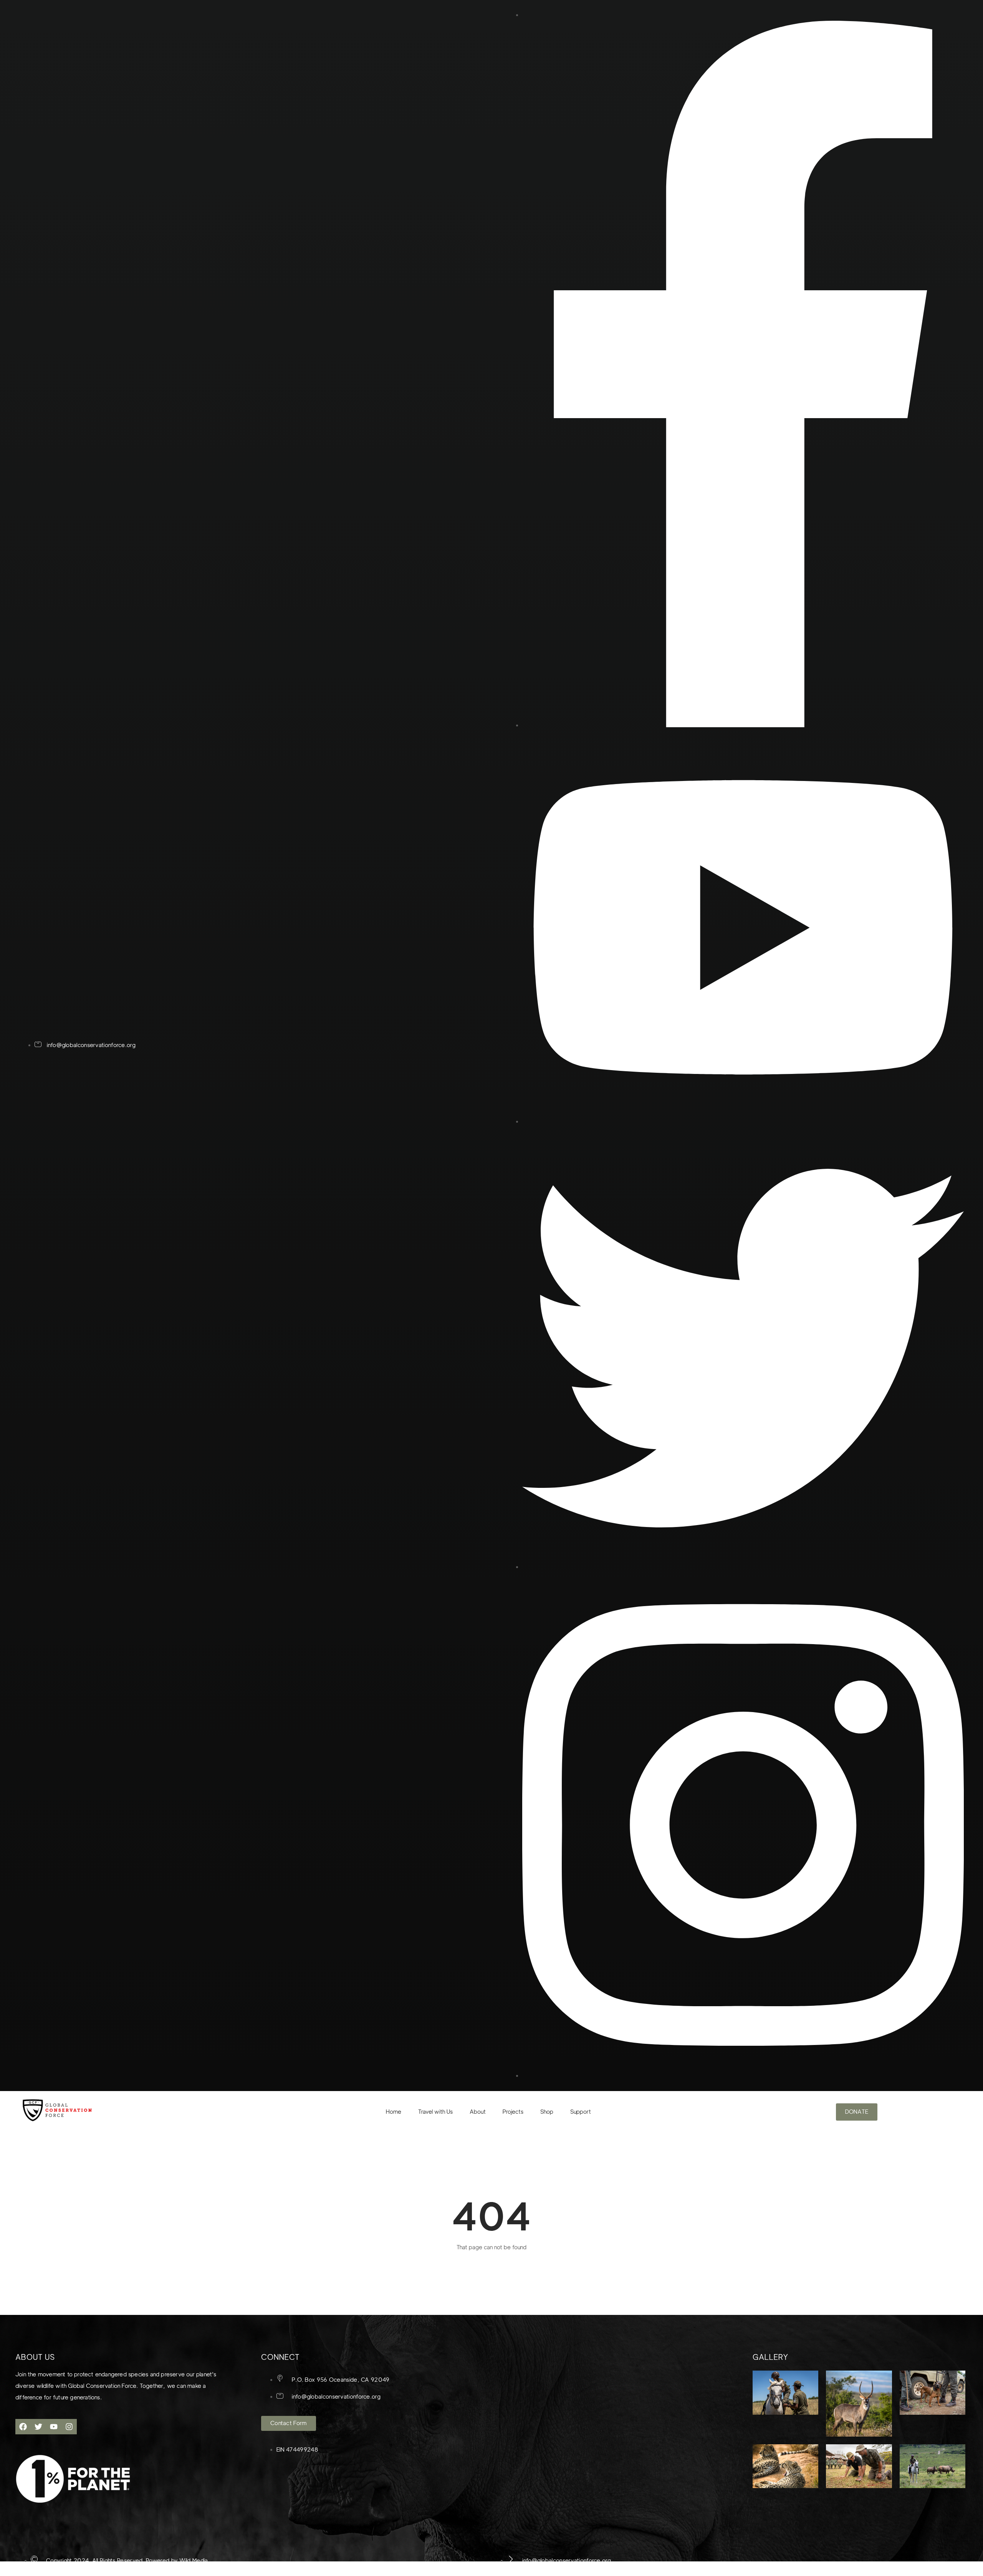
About (478, 2112)
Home (394, 2112)
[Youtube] (54, 2427)
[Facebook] (23, 2427)
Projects (513, 2112)
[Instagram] (69, 2427)
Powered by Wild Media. (177, 2561)
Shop (547, 2112)
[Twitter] (38, 2427)
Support (581, 2112)
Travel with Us (435, 2112)
